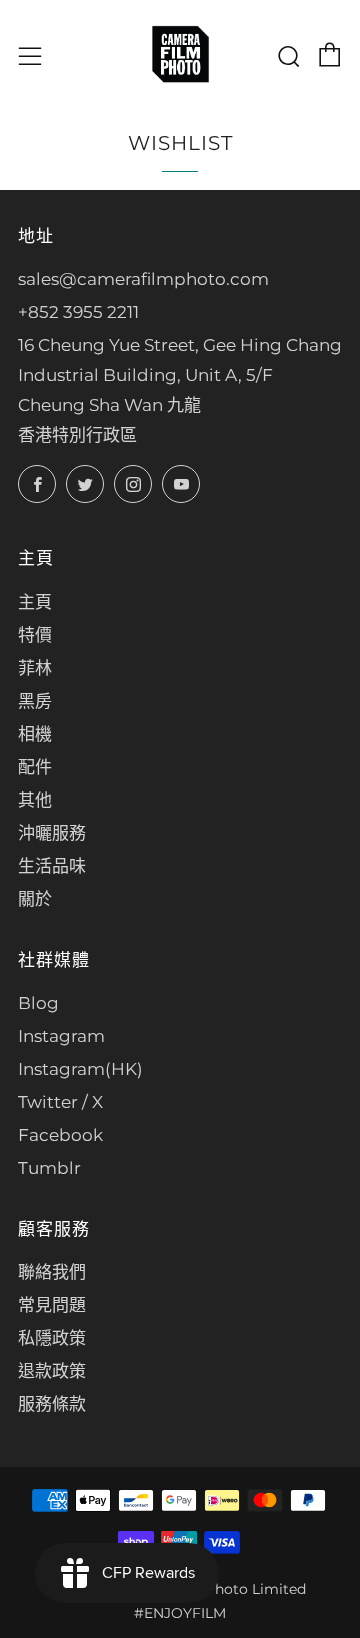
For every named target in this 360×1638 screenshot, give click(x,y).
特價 (35, 635)
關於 (35, 899)
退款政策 (52, 1371)
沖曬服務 (52, 833)
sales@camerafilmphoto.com (143, 279)
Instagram (61, 1036)
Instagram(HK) (80, 1069)
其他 (35, 800)
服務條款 (52, 1404)
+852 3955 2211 (78, 312)
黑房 (35, 701)
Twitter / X (60, 1102)
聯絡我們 (52, 1272)
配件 (35, 767)
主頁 (35, 602)
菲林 (35, 668)
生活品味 (52, 866)
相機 (35, 734)
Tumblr (49, 1168)
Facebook (60, 1135)
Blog (38, 1003)
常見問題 (52, 1305)
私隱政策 (52, 1338)
